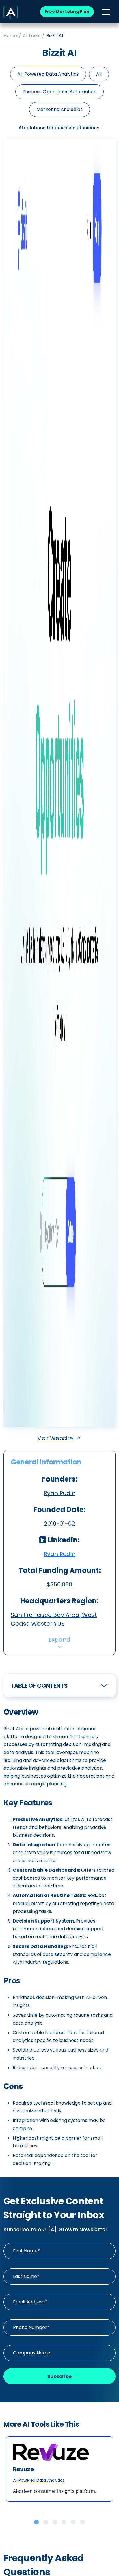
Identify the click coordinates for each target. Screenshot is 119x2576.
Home (10, 36)
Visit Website (55, 1438)
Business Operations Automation (59, 92)
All (99, 74)
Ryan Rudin (59, 1554)
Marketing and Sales (59, 109)
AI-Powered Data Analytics (48, 74)
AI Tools (32, 36)
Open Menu (106, 12)
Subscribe (59, 2376)
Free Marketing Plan (67, 12)
